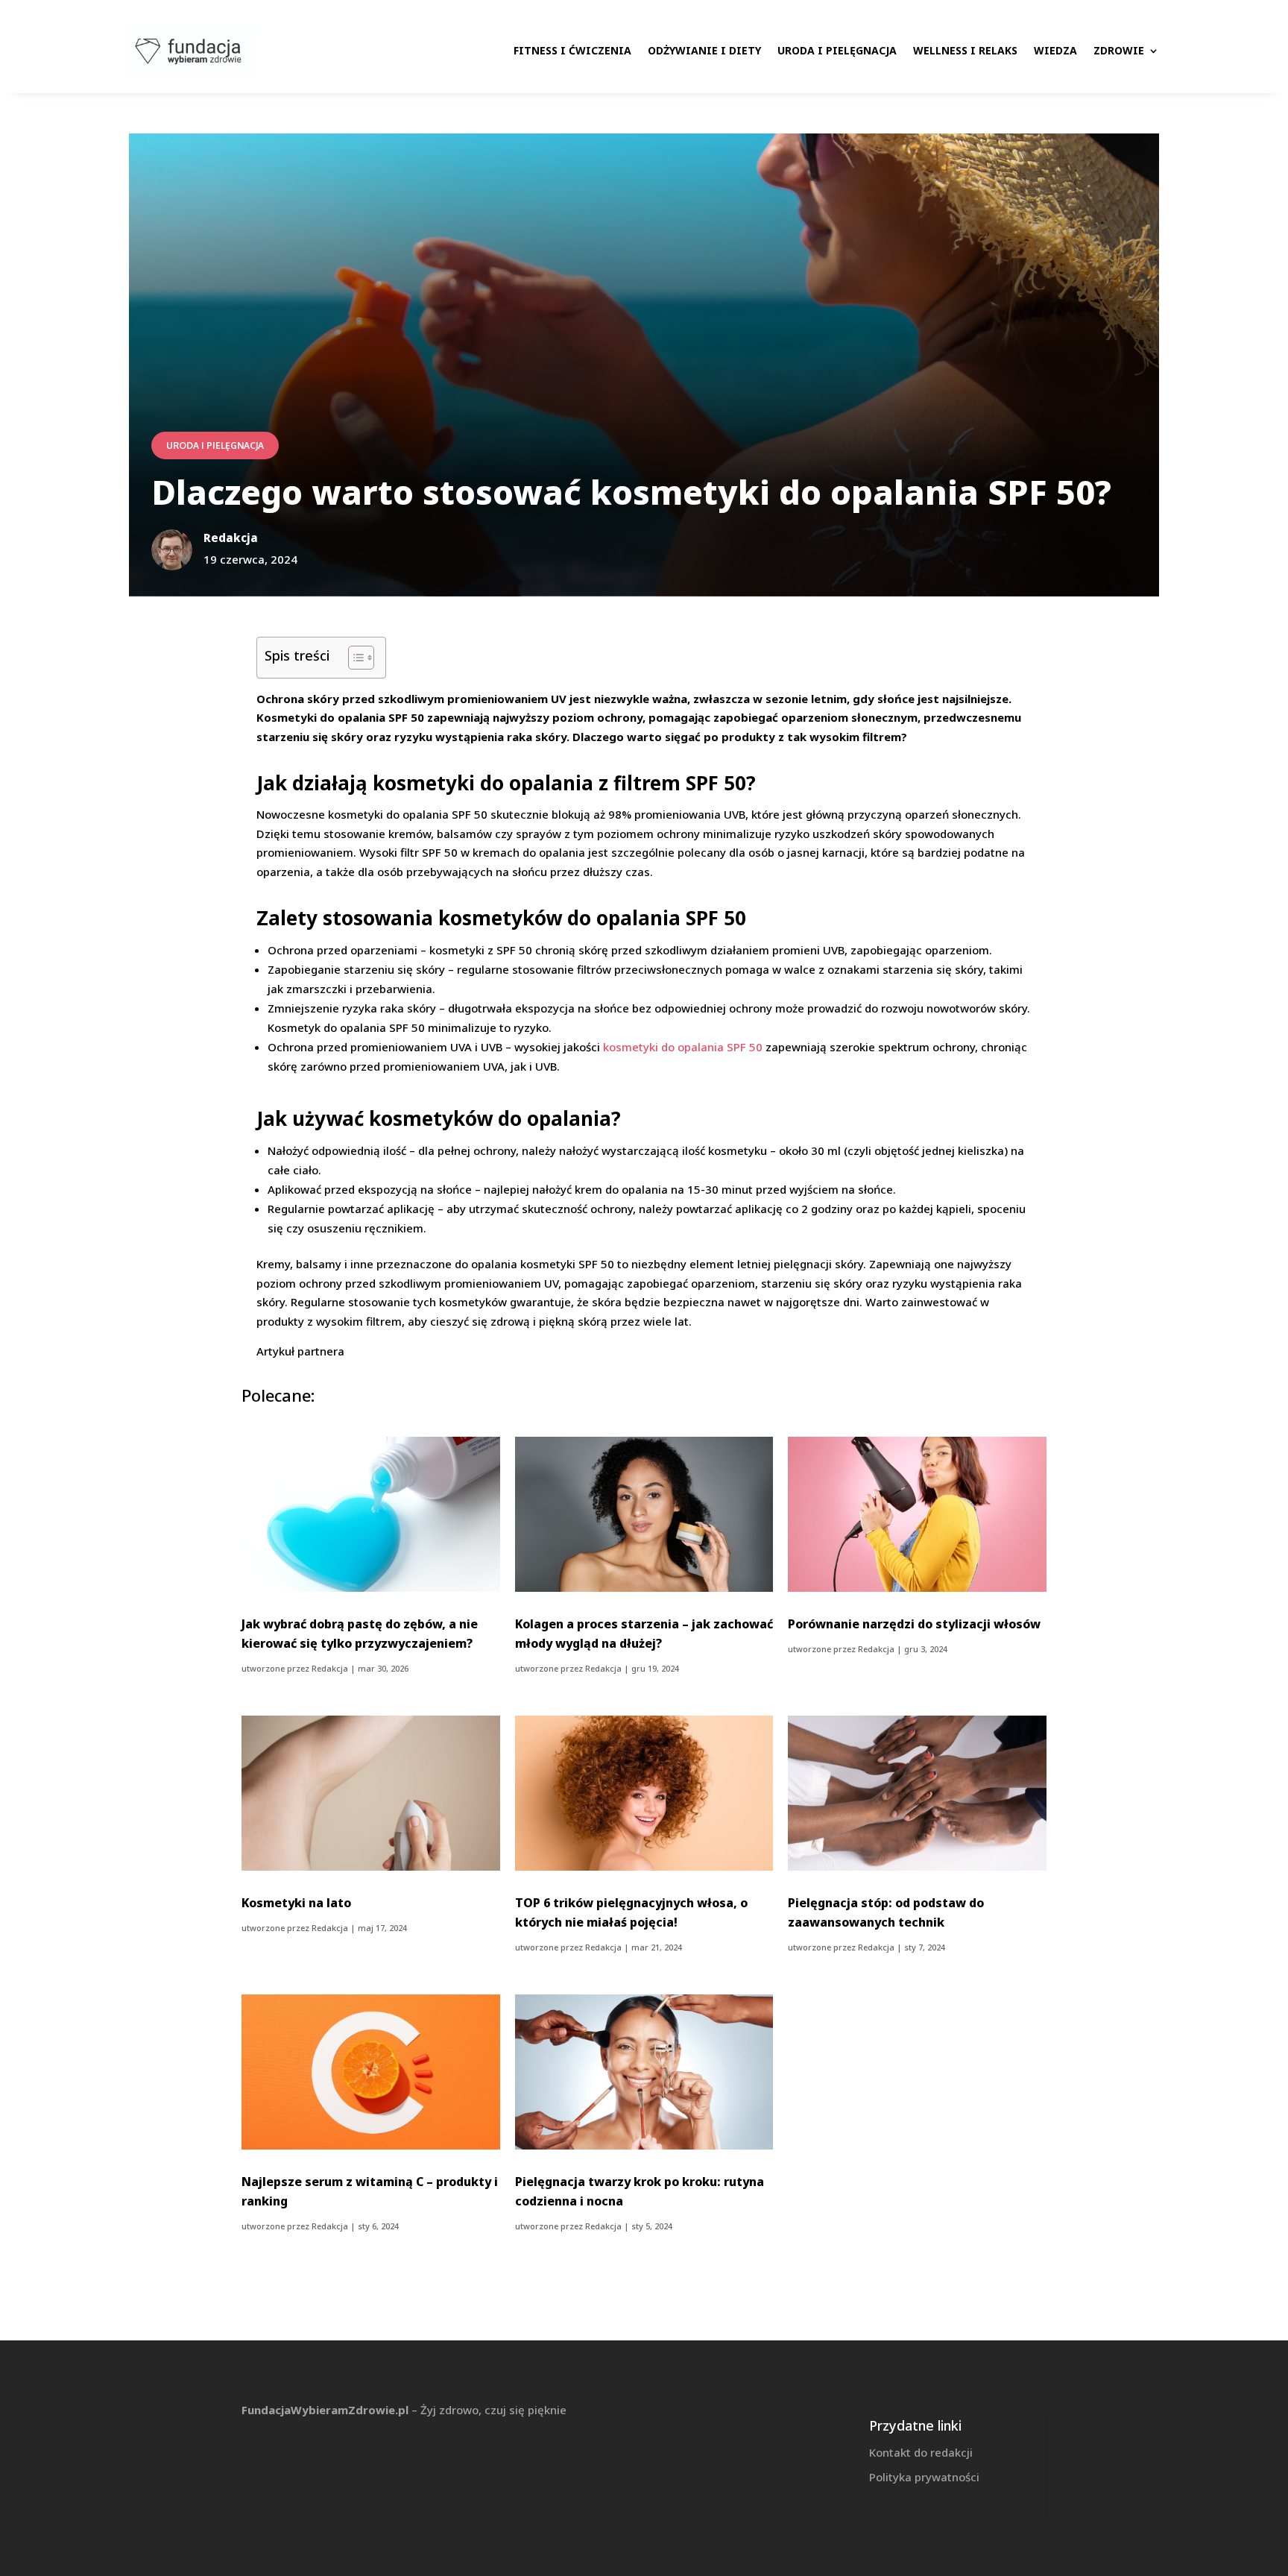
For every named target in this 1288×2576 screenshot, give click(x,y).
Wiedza (1055, 50)
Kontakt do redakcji (921, 2452)
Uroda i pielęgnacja (837, 50)
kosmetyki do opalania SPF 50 (683, 1047)
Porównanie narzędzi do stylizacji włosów (914, 1624)
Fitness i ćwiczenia (572, 50)
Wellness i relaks (965, 50)
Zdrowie (1119, 50)
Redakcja (330, 1668)
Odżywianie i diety (704, 50)
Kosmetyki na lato (296, 1903)
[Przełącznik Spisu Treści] (354, 658)
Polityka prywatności (924, 2477)
